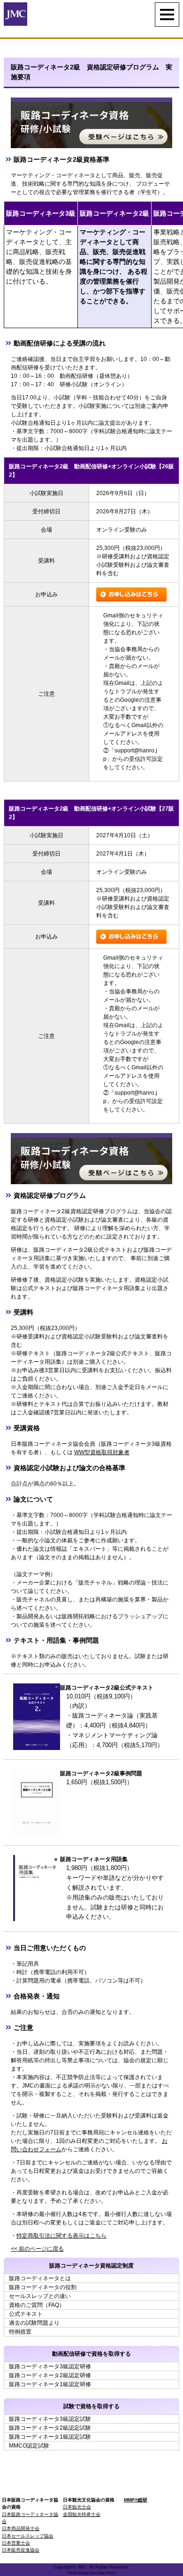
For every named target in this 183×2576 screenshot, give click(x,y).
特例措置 (20, 2332)
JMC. (82, 2567)
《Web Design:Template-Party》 (91, 2573)
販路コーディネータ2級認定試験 (50, 2428)
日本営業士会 (16, 2543)
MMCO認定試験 (29, 2446)
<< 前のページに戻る (37, 2249)
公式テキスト (26, 2314)
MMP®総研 (136, 2500)
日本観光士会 (77, 2507)
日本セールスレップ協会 (28, 2536)
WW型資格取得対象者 (102, 1452)
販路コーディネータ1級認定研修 (50, 2384)
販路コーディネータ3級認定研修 (50, 2366)
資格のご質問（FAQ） (37, 2305)
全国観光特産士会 (82, 2514)
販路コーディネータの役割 (43, 2287)
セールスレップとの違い (40, 2296)
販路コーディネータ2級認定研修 (50, 2375)
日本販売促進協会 (21, 2550)
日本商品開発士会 (21, 2528)
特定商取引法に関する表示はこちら (61, 2236)
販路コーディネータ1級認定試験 (50, 2437)
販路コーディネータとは (40, 2278)
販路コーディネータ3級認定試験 (50, 2419)
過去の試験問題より (34, 2323)
